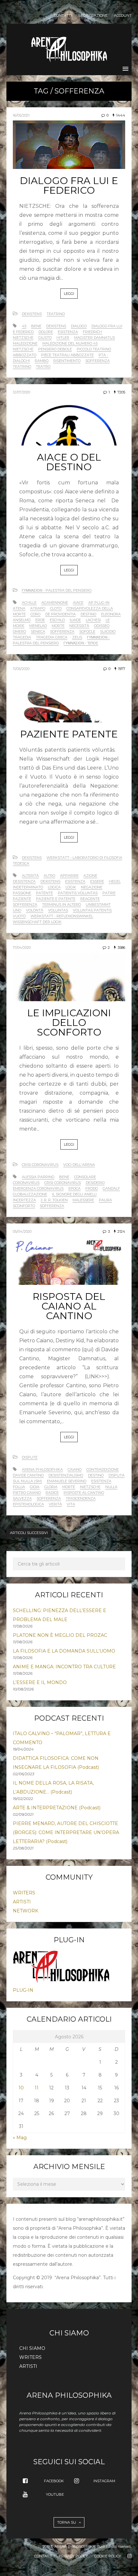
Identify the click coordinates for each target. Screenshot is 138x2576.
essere (97, 881)
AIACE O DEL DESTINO (69, 462)
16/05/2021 (21, 115)
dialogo (79, 326)
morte (58, 626)
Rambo (42, 361)
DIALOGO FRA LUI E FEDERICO (69, 185)
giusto (45, 338)
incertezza (24, 1200)
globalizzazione (30, 1194)
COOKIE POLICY (108, 2556)
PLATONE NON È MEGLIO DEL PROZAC (60, 1635)
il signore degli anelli (74, 1194)
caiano (75, 1469)
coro (35, 614)
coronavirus (26, 1183)
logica (54, 887)
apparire (69, 876)
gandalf (111, 1188)
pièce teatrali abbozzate (67, 355)
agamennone (55, 603)
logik (71, 887)
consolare (85, 1177)
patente (44, 893)
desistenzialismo (66, 1475)
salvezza (22, 1498)
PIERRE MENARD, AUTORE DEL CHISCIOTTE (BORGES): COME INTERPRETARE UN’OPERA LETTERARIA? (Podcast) (66, 1832)
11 (37, 2088)
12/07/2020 (22, 392)
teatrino (22, 366)
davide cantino (28, 1475)
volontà (35, 910)
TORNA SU (67, 2522)
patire (109, 893)
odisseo (102, 626)
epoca (74, 1188)
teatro (43, 366)
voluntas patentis (92, 910)
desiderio (95, 1183)
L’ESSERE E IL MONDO (40, 1682)
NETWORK (26, 1911)
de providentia (60, 614)
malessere (83, 1200)
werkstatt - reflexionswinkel (62, 916)
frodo (92, 1188)
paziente (22, 899)
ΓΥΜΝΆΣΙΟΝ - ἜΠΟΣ (81, 643)
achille (29, 603)
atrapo (38, 608)
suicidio (108, 631)
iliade (75, 620)
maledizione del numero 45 (70, 343)
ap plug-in (99, 603)
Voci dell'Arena (79, 1165)
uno (17, 910)
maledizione (25, 343)
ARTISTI (22, 1902)
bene (36, 326)
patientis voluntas (78, 893)
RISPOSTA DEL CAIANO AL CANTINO (69, 1306)
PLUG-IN (23, 1990)
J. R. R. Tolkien (54, 1200)
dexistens (56, 326)
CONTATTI (63, 16)
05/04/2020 (22, 1231)
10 (21, 2088)
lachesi (93, 620)
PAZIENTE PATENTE (69, 734)
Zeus (77, 637)
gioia (35, 1487)
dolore (46, 332)
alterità (30, 876)
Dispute (30, 1457)
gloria (51, 1487)
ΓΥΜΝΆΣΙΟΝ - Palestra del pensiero (57, 590)
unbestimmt (98, 904)
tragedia (22, 637)
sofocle (87, 631)
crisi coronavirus (63, 1183)
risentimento (67, 361)
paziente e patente (56, 899)
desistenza (24, 881)
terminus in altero (61, 904)
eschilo (57, 620)
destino (88, 614)
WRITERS (24, 1893)
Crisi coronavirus (40, 1165)
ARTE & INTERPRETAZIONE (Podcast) (57, 1808)
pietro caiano (27, 1493)
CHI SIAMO (32, 2348)
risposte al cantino (84, 1493)
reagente (90, 899)
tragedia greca (52, 637)
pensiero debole (55, 349)
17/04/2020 (22, 948)
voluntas (58, 910)
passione (22, 893)
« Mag (20, 2138)
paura (105, 1200)
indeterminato (28, 887)
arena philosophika (42, 1469)
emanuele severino (67, 1481)
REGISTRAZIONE (93, 16)
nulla (111, 1487)
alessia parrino (38, 1177)
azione (90, 876)
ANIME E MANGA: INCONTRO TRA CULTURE (64, 1667)
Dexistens (32, 314)
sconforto (24, 1206)
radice (52, 1493)
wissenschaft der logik (37, 922)
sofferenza (98, 361)
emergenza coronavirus (38, 1188)
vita (71, 1504)
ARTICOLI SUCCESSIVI (29, 1533)
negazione (92, 887)
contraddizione (103, 1469)
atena (19, 608)
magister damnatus (95, 338)
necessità (79, 626)
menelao (38, 626)
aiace (78, 603)
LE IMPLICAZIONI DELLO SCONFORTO (69, 1023)
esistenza (68, 332)
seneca (38, 631)
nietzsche (23, 349)
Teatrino (56, 314)
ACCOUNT (123, 16)
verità (55, 1504)
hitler (63, 338)
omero (19, 631)
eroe (40, 620)
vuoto (19, 916)
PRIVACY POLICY (73, 2556)
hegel (115, 881)
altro (49, 876)
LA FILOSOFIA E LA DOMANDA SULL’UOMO (64, 1651)
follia (19, 1487)
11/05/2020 (21, 669)
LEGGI (69, 294)
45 (24, 326)
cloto (56, 608)
